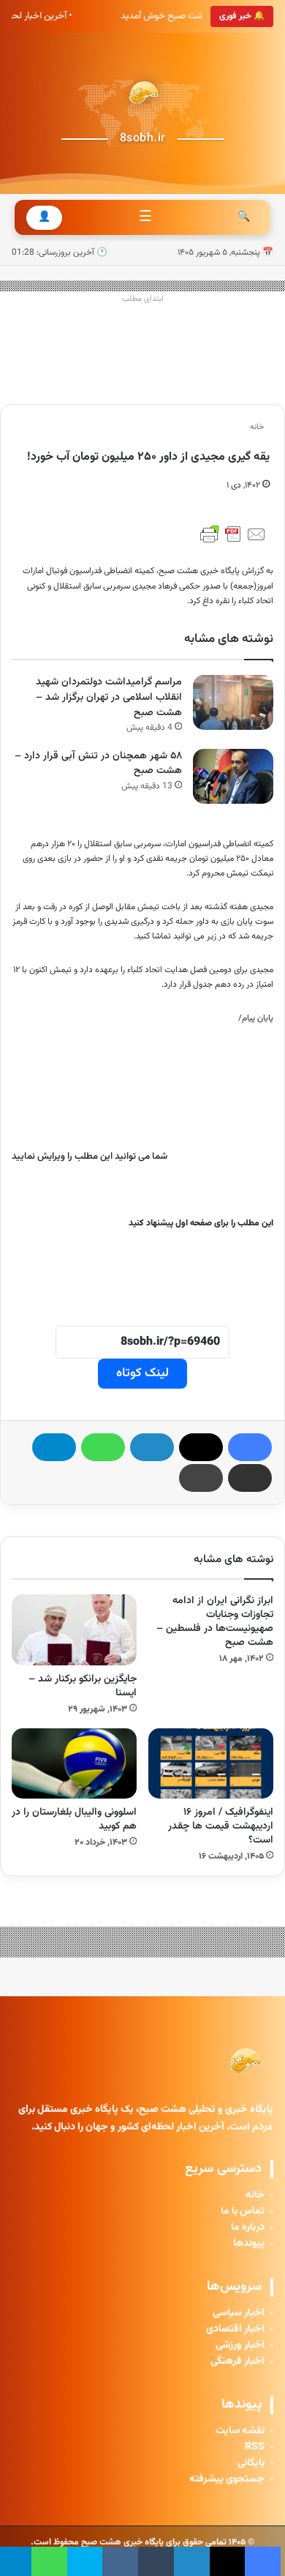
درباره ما (248, 2228)
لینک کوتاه (142, 1373)
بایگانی (251, 2463)
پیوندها (249, 2244)
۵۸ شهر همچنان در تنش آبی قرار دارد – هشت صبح (98, 764)
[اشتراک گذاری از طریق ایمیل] (250, 1478)
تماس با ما (243, 2211)
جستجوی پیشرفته (227, 2479)
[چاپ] (201, 1478)
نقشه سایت (240, 2431)
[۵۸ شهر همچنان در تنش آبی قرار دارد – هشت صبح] (233, 776)
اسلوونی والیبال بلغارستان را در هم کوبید (74, 1819)
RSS (255, 2447)
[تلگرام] (54, 1447)
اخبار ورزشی (240, 2345)
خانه (258, 427)
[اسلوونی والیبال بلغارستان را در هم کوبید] (74, 1763)
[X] (201, 1447)
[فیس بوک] (250, 1447)
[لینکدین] (152, 1447)
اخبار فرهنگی (237, 2362)
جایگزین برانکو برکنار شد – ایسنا (83, 1686)
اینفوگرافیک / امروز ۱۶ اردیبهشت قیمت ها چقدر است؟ (221, 1826)
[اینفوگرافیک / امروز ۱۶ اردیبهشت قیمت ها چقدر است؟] (211, 1763)
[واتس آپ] (103, 1447)
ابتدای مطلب (143, 299)
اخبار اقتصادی (235, 2329)
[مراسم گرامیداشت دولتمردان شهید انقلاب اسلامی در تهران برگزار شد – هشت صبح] (233, 702)
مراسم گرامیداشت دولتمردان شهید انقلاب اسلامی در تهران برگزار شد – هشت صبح (109, 697)
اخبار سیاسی (239, 2313)
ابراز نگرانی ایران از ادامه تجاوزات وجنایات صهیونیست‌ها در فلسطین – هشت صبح (215, 1622)
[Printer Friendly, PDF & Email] (233, 534)
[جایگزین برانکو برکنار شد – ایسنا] (74, 1629)
